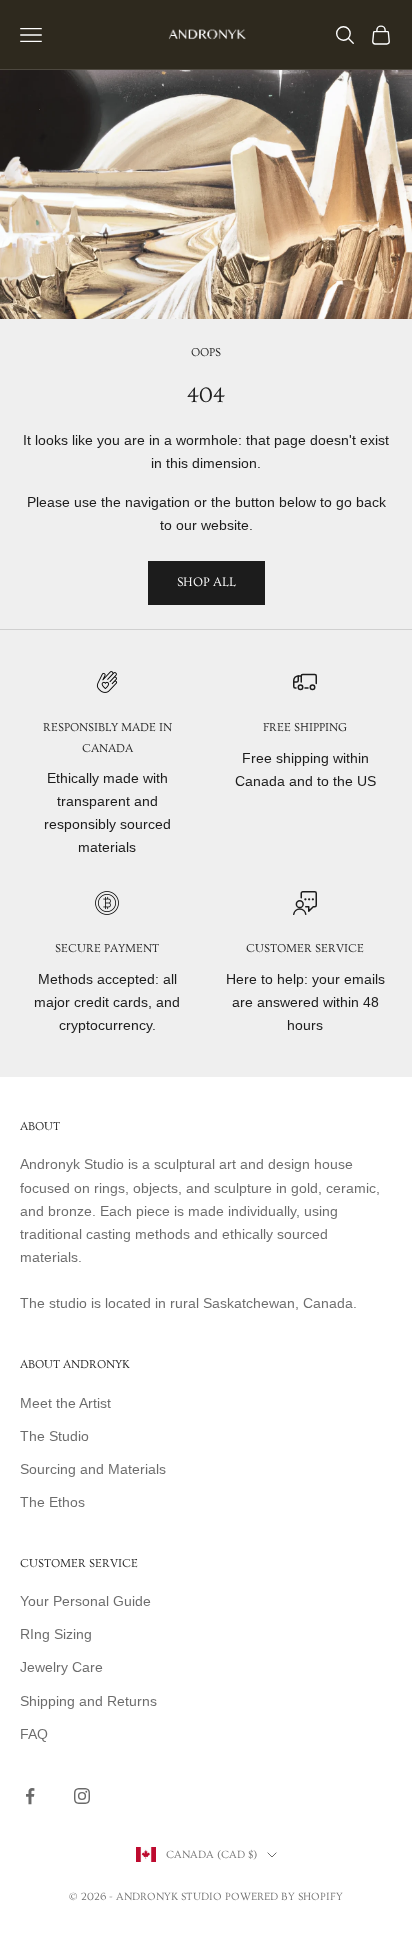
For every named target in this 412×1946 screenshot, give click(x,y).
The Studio (54, 1436)
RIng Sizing (56, 1634)
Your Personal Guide (85, 1601)
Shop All (206, 582)
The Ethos (52, 1502)
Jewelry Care (61, 1667)
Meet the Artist (65, 1403)
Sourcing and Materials (93, 1469)
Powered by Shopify (284, 1896)
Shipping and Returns (88, 1701)
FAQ (34, 1734)
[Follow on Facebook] (30, 1796)
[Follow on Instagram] (82, 1796)
